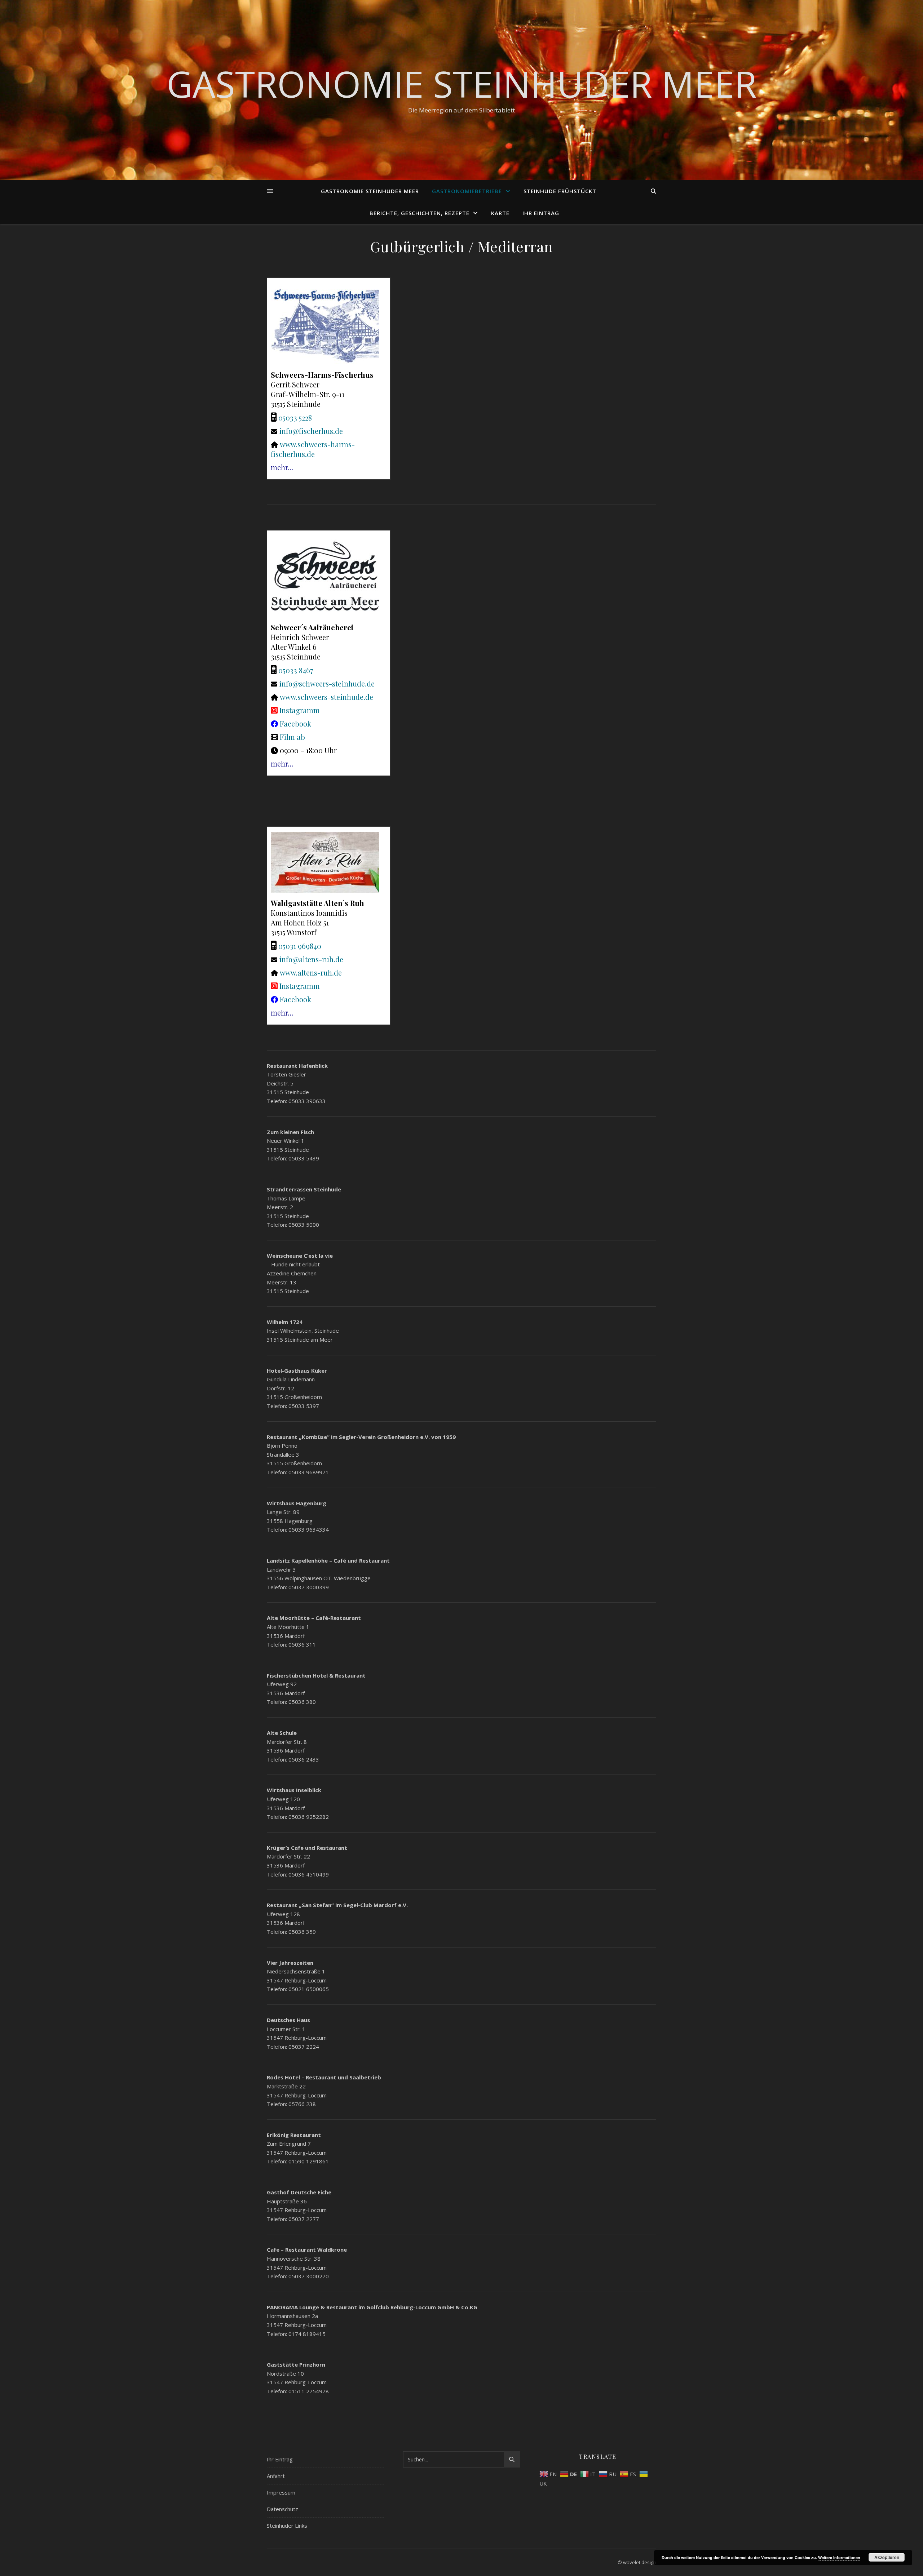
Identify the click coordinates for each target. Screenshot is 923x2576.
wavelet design (640, 2562)
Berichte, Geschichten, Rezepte (419, 213)
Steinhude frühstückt (560, 191)
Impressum (281, 2492)
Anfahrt (276, 2476)
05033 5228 (295, 418)
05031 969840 (300, 946)
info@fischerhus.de (311, 431)
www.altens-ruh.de (311, 972)
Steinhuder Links (287, 2526)
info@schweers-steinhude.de (327, 683)
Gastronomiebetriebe (467, 191)
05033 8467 (296, 670)
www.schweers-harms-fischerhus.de (313, 449)
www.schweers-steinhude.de (326, 697)
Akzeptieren (887, 2557)
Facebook (295, 723)
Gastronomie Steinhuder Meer (462, 84)
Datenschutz (282, 2509)
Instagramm (300, 710)
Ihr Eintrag (541, 213)
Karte (500, 213)
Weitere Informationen (839, 2557)
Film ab (292, 737)
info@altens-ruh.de (311, 959)
